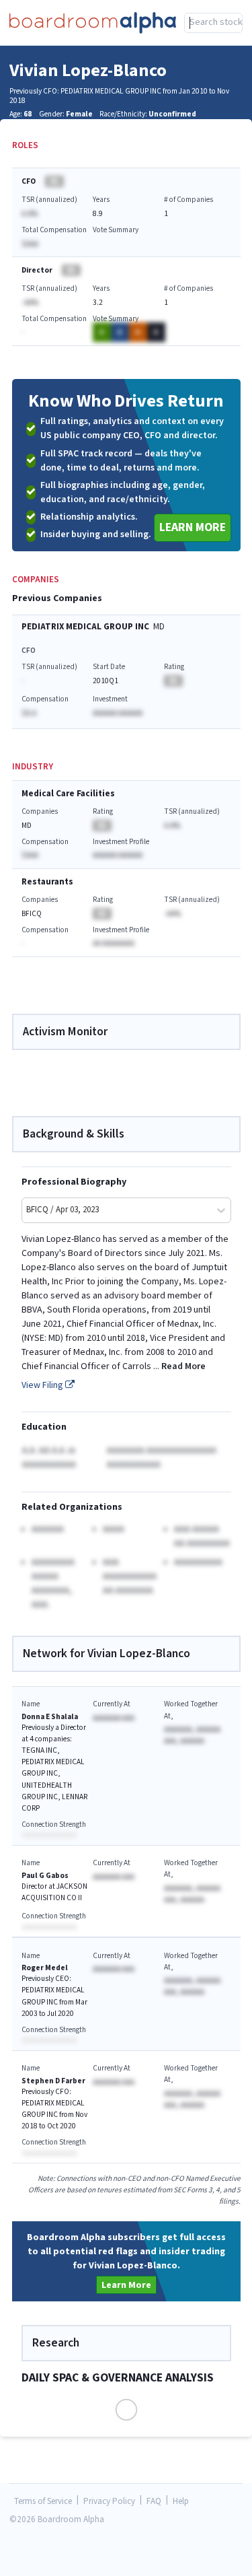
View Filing (43, 1385)
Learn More (193, 527)
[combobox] (213, 23)
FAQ (154, 2502)
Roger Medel (45, 1968)
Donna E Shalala (50, 1717)
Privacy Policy (109, 2502)
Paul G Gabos (45, 1876)
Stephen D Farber (53, 2081)
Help (181, 2502)
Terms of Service (43, 2502)
